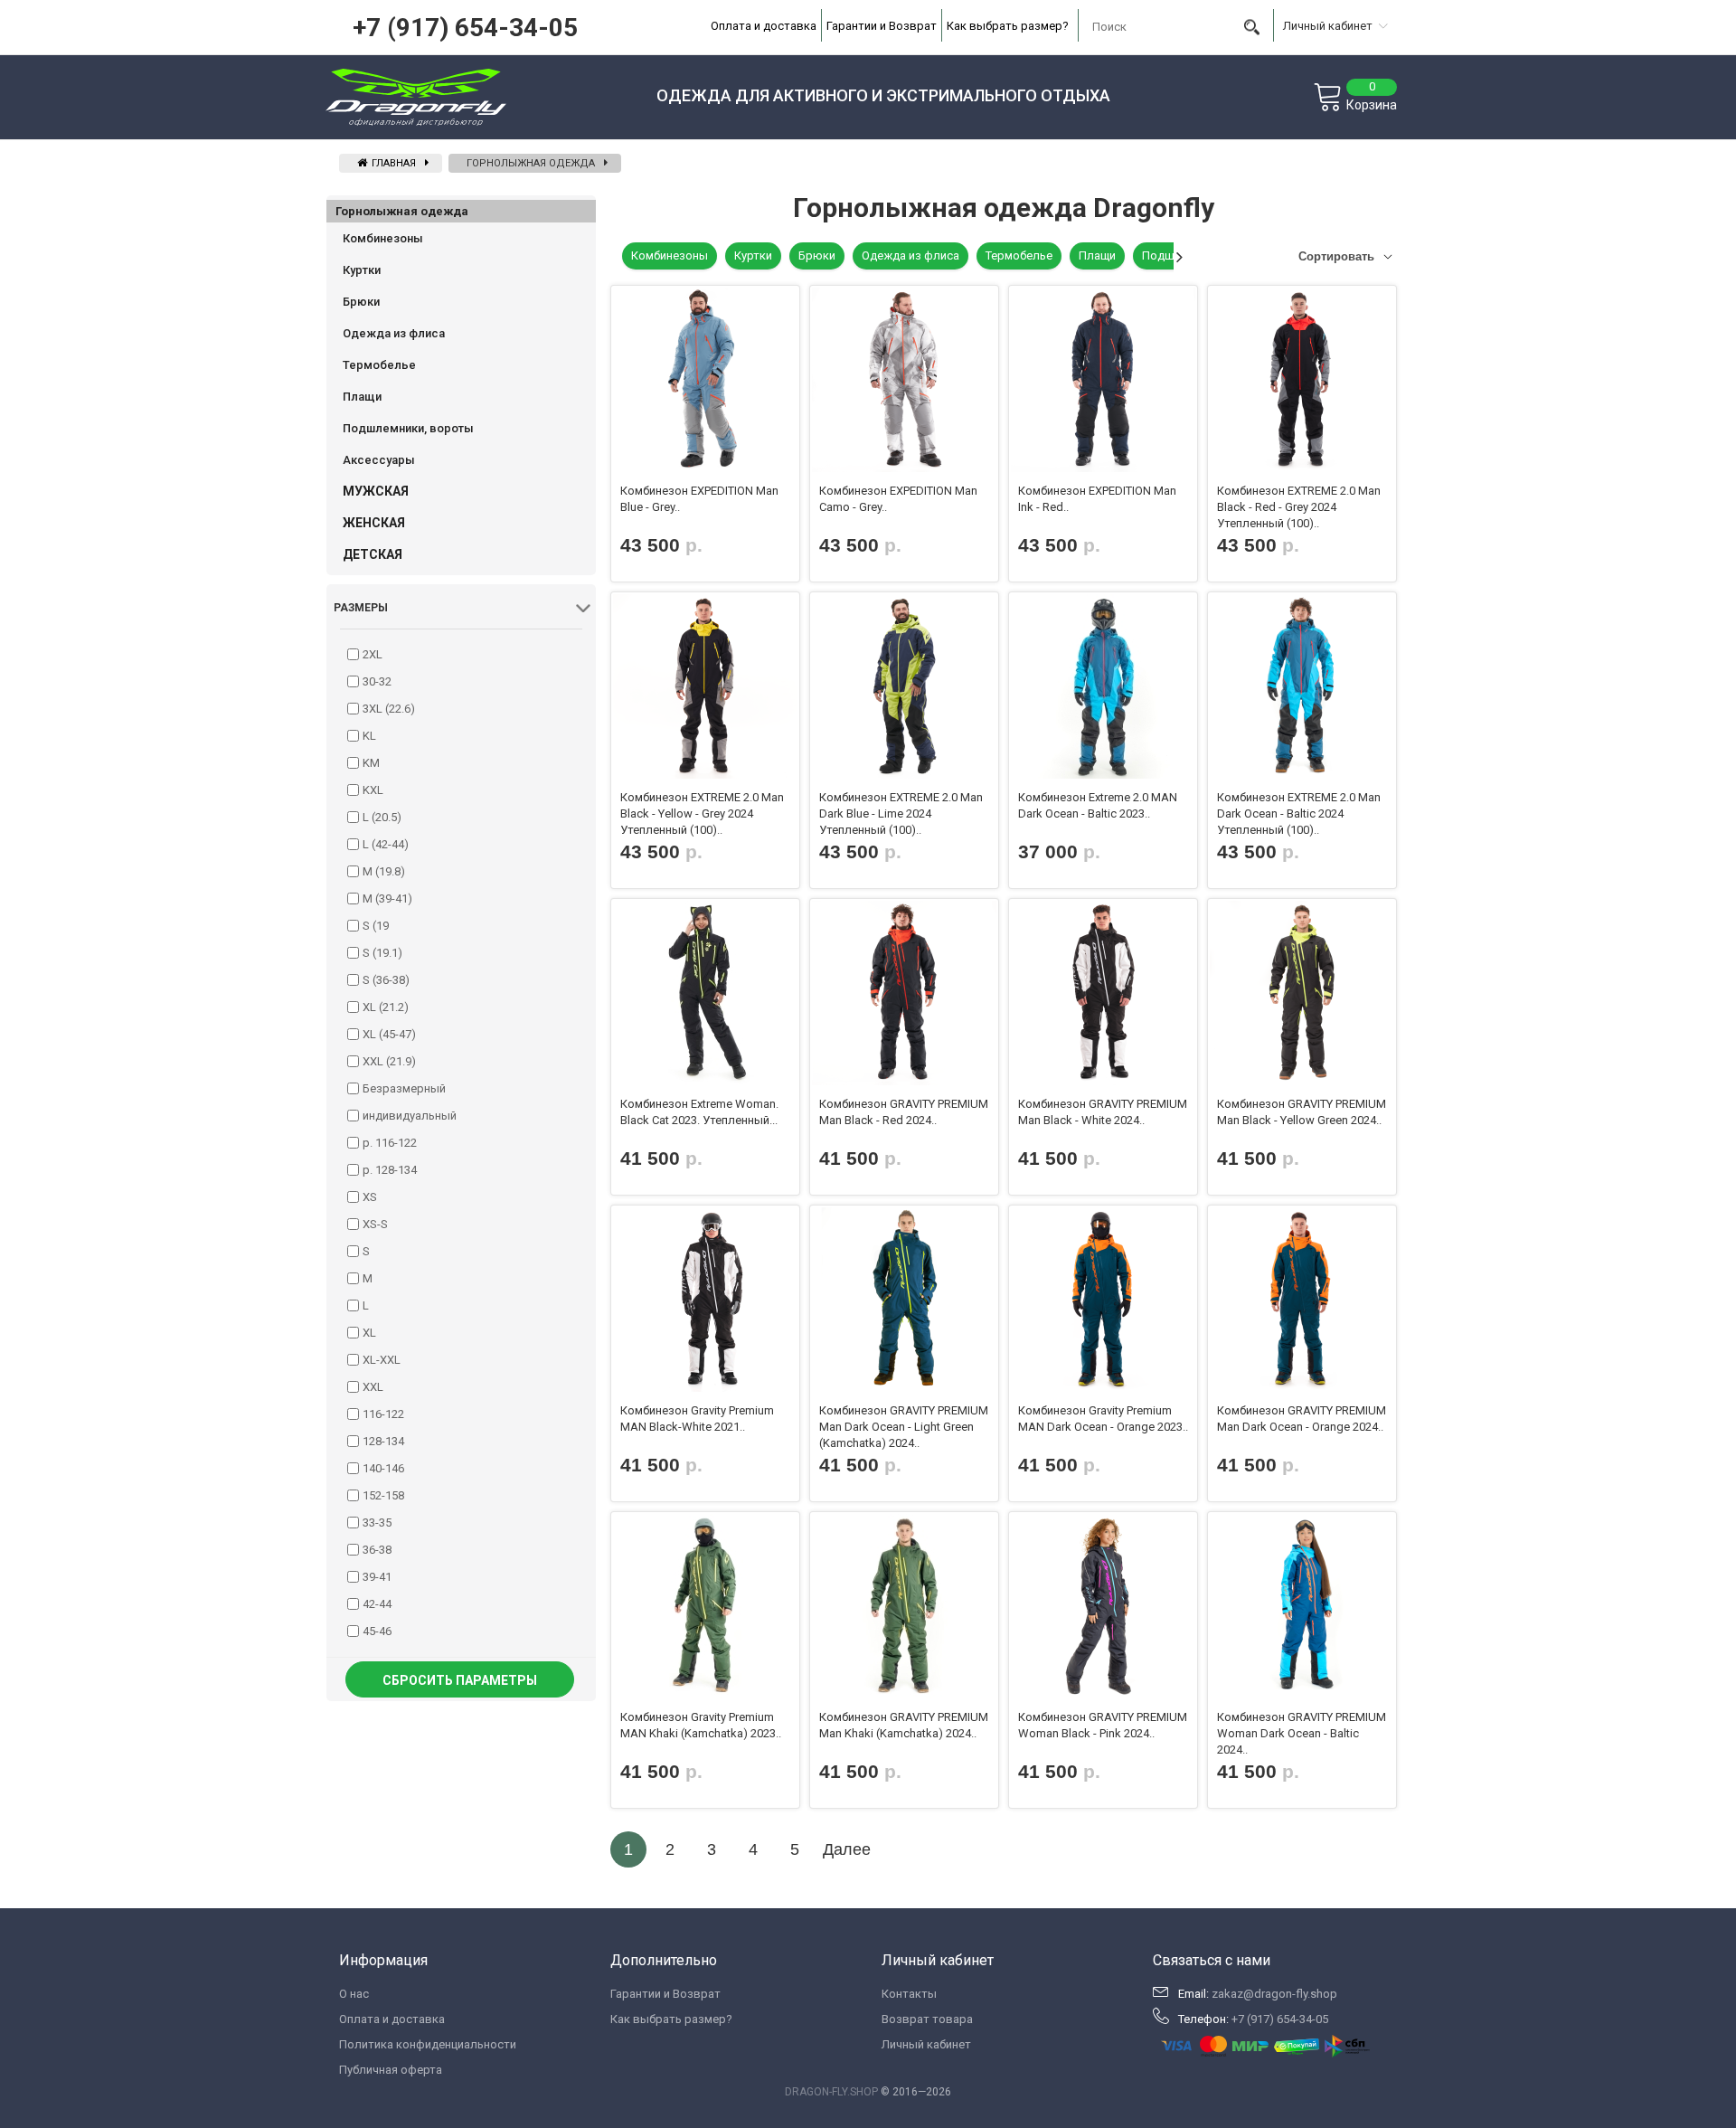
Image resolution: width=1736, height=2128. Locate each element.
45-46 (377, 1631)
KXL (373, 790)
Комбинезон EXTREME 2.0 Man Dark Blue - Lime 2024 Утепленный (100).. (901, 813)
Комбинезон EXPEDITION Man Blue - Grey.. (699, 499)
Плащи (362, 397)
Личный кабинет (926, 2044)
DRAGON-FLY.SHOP (831, 2092)
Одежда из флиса (394, 333)
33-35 (377, 1523)
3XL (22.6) (389, 709)
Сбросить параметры (460, 1680)
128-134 (383, 1441)
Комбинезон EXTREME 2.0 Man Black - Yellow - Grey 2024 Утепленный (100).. (702, 813)
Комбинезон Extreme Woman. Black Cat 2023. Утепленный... (699, 1112)
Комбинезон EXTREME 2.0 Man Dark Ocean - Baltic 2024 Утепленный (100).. (1299, 813)
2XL (373, 654)
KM (371, 763)
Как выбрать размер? (1008, 26)
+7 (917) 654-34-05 (465, 28)
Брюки (361, 302)
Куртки (362, 270)
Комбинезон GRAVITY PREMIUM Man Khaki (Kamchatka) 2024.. (904, 1725)
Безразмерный (404, 1088)
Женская (374, 523)
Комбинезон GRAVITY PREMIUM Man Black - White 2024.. (1103, 1112)
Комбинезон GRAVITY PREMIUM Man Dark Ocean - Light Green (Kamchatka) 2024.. (904, 1427)
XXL (373, 1387)
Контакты (909, 1994)
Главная (392, 163)
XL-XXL (382, 1360)
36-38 (377, 1550)
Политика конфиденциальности (428, 2044)
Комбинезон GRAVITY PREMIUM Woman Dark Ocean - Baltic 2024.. (1302, 1733)
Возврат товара (927, 2019)
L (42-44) (386, 844)
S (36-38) (386, 980)
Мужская (376, 491)
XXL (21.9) (389, 1061)
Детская (373, 554)
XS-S (375, 1224)
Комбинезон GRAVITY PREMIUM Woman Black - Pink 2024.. (1103, 1725)
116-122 (383, 1414)
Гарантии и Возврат (882, 26)
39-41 (377, 1577)
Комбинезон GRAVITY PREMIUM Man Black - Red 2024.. (904, 1112)
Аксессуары (379, 460)
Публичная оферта (391, 2070)
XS (370, 1197)
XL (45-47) (389, 1034)
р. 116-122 (390, 1143)
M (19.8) (384, 871)
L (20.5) (382, 817)
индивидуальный (410, 1116)
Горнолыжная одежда (531, 163)
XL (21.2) (386, 1007)
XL (369, 1333)
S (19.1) (382, 953)
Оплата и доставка (764, 26)
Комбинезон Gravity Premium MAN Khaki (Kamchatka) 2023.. (701, 1725)
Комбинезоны (383, 238)
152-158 (383, 1495)
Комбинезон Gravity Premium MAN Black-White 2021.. (697, 1419)
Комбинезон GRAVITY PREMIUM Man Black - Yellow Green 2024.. (1302, 1112)
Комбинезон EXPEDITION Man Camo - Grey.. (898, 499)
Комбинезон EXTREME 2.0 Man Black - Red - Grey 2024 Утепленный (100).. (1299, 507)
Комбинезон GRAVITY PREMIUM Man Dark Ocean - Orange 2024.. (1302, 1419)
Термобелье (379, 365)
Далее (847, 1849)
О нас (354, 1994)
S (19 (376, 926)
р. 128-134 (390, 1170)
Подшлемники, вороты (408, 428)
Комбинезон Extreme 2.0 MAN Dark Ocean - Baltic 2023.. (1098, 805)
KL (369, 736)
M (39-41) (387, 898)
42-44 (377, 1604)
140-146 (383, 1468)
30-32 (377, 681)
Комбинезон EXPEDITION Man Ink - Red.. (1097, 499)
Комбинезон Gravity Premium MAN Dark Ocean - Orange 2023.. (1103, 1419)
